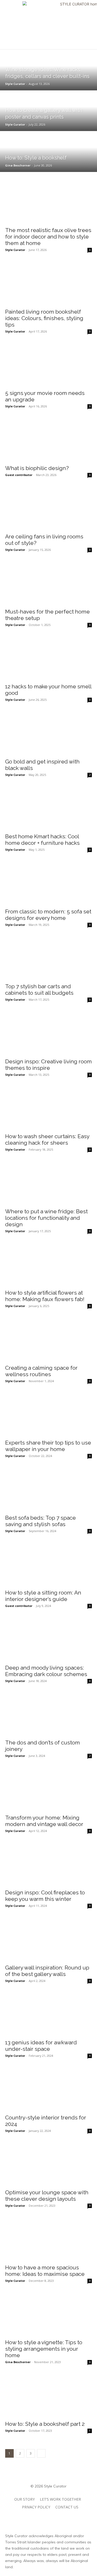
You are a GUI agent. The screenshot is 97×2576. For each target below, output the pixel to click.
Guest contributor (19, 475)
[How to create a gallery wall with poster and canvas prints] (48, 111)
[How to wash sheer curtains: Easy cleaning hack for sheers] (48, 1108)
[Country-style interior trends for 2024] (48, 2089)
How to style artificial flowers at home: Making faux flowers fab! (45, 1296)
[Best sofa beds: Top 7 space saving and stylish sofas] (48, 1489)
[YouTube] (72, 2518)
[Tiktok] (60, 2518)
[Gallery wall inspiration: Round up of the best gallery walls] (48, 1939)
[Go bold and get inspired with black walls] (48, 733)
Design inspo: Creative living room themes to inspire (48, 1065)
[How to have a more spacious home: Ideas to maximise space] (48, 2239)
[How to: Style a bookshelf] (48, 151)
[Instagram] (25, 2518)
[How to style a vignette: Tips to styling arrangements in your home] (48, 2314)
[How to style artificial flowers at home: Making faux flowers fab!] (48, 1265)
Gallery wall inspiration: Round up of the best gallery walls (47, 1971)
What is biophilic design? (37, 468)
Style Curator (15, 250)
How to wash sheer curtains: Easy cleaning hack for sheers (47, 1139)
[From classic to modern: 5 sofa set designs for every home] (48, 883)
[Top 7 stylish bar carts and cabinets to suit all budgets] (48, 958)
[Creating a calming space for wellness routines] (48, 1339)
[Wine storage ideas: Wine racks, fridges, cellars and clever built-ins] (48, 70)
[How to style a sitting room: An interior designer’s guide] (48, 1564)
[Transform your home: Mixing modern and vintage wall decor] (48, 1789)
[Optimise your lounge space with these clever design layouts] (48, 2164)
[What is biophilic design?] (48, 440)
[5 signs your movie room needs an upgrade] (48, 365)
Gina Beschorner (18, 2362)
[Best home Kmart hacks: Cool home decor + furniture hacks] (48, 808)
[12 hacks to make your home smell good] (48, 658)
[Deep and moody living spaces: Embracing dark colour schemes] (48, 1639)
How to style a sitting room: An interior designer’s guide (43, 1596)
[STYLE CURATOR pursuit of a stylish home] (48, 25)
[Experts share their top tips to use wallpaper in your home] (48, 1415)
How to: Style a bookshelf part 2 (45, 2424)
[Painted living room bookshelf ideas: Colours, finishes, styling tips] (48, 283)
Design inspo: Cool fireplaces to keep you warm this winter (45, 1896)
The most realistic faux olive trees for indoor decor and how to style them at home (48, 237)
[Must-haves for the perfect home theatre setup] (48, 583)
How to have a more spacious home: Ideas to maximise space (45, 2271)
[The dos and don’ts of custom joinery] (48, 1714)
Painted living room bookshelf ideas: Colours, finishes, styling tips (44, 318)
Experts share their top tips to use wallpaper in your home (48, 1446)
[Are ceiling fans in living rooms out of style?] (48, 508)
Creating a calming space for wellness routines (41, 1371)
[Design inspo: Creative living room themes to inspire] (48, 1033)
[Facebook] (37, 2518)
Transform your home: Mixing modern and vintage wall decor (44, 1821)
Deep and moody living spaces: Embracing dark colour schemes (46, 1671)
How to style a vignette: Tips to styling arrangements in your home (44, 2349)
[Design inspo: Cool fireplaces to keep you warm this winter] (48, 1864)
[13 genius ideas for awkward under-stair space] (48, 2014)
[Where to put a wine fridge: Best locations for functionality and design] (48, 1183)
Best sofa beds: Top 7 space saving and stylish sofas (40, 1521)
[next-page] (41, 2453)
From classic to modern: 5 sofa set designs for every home (48, 915)
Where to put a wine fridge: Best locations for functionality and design (46, 1218)
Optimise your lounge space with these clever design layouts (47, 2196)
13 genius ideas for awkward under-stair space (41, 2046)
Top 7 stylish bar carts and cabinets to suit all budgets (39, 990)
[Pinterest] (48, 2518)
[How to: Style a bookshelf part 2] (48, 2395)
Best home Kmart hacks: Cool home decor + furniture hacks (42, 840)
